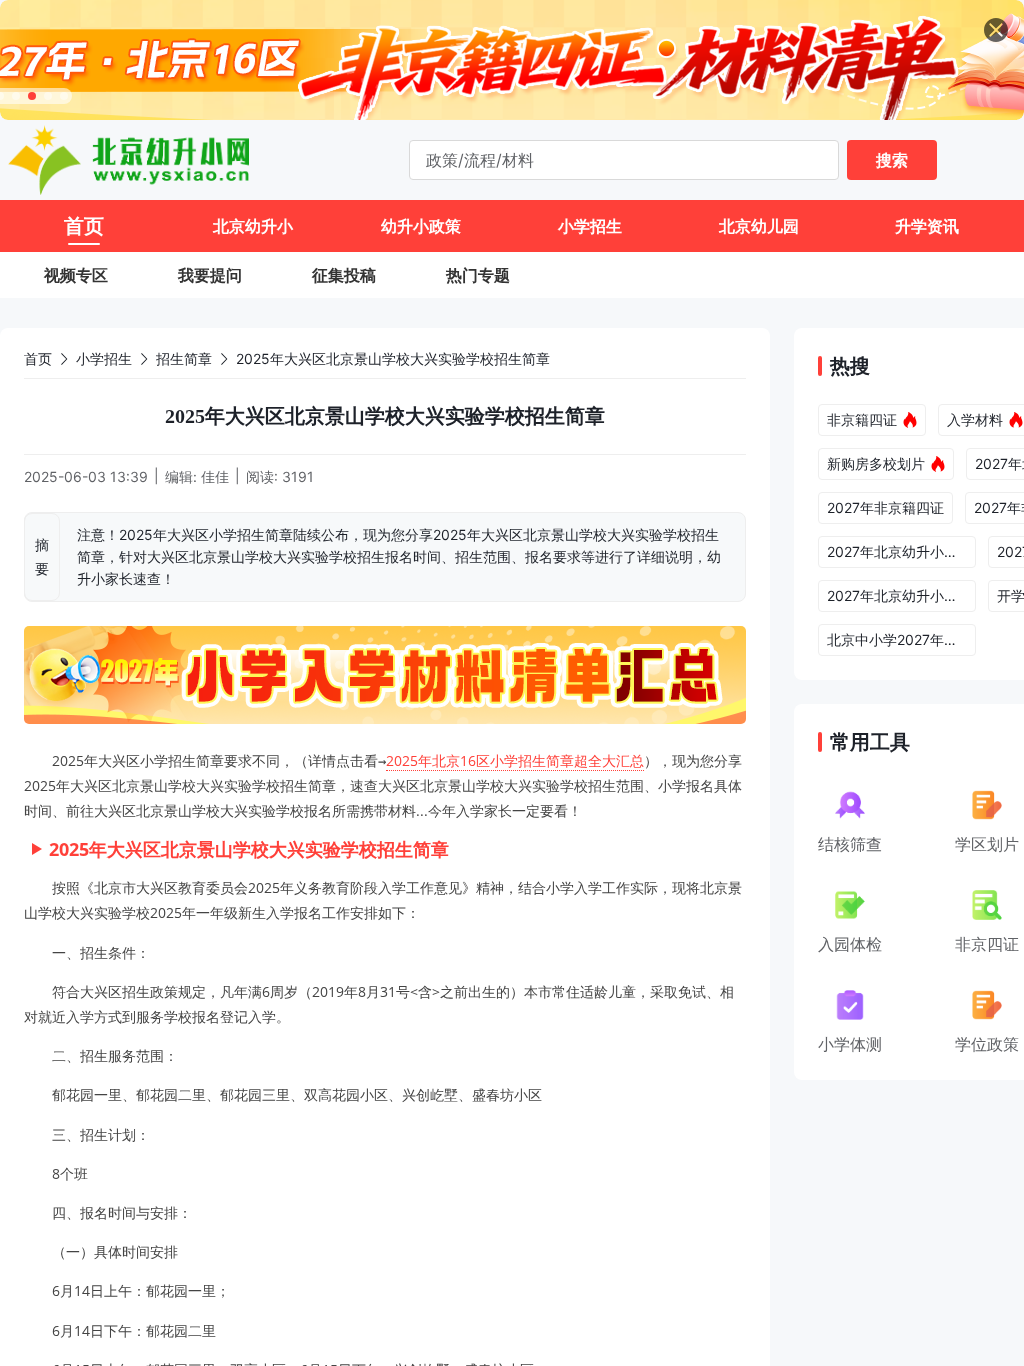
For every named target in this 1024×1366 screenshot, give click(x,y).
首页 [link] (38, 358)
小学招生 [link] (104, 358)
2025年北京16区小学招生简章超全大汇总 (515, 760)
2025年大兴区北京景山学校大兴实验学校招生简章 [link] (393, 358)
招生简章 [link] (184, 358)
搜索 (892, 160)
